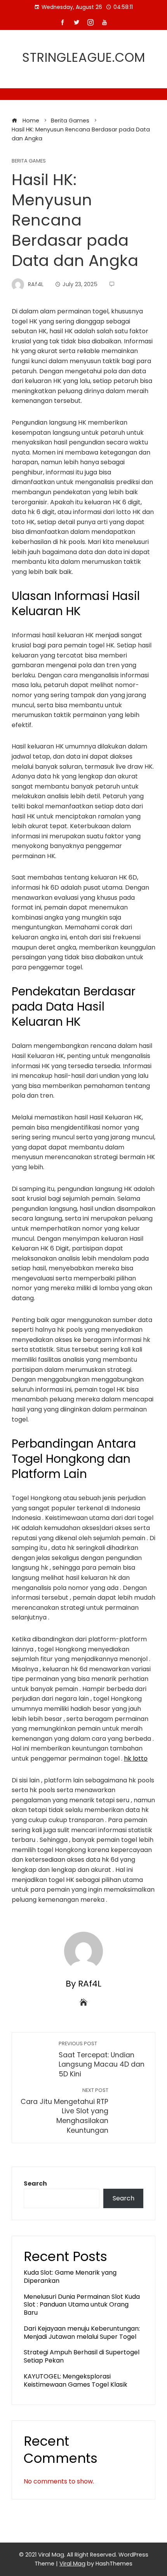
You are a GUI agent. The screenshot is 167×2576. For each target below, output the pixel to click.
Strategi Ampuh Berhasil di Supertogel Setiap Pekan (82, 2356)
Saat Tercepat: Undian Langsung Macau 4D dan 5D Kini (102, 2059)
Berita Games (29, 161)
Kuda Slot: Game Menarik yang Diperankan (70, 2277)
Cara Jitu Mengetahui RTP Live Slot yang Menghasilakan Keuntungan (64, 2111)
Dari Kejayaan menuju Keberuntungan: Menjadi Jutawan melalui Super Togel (82, 2333)
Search (35, 2183)
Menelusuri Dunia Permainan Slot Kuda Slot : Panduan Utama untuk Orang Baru (82, 2305)
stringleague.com (84, 57)
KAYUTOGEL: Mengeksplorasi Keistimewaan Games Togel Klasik (76, 2380)
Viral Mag (72, 2564)
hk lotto (136, 1758)
